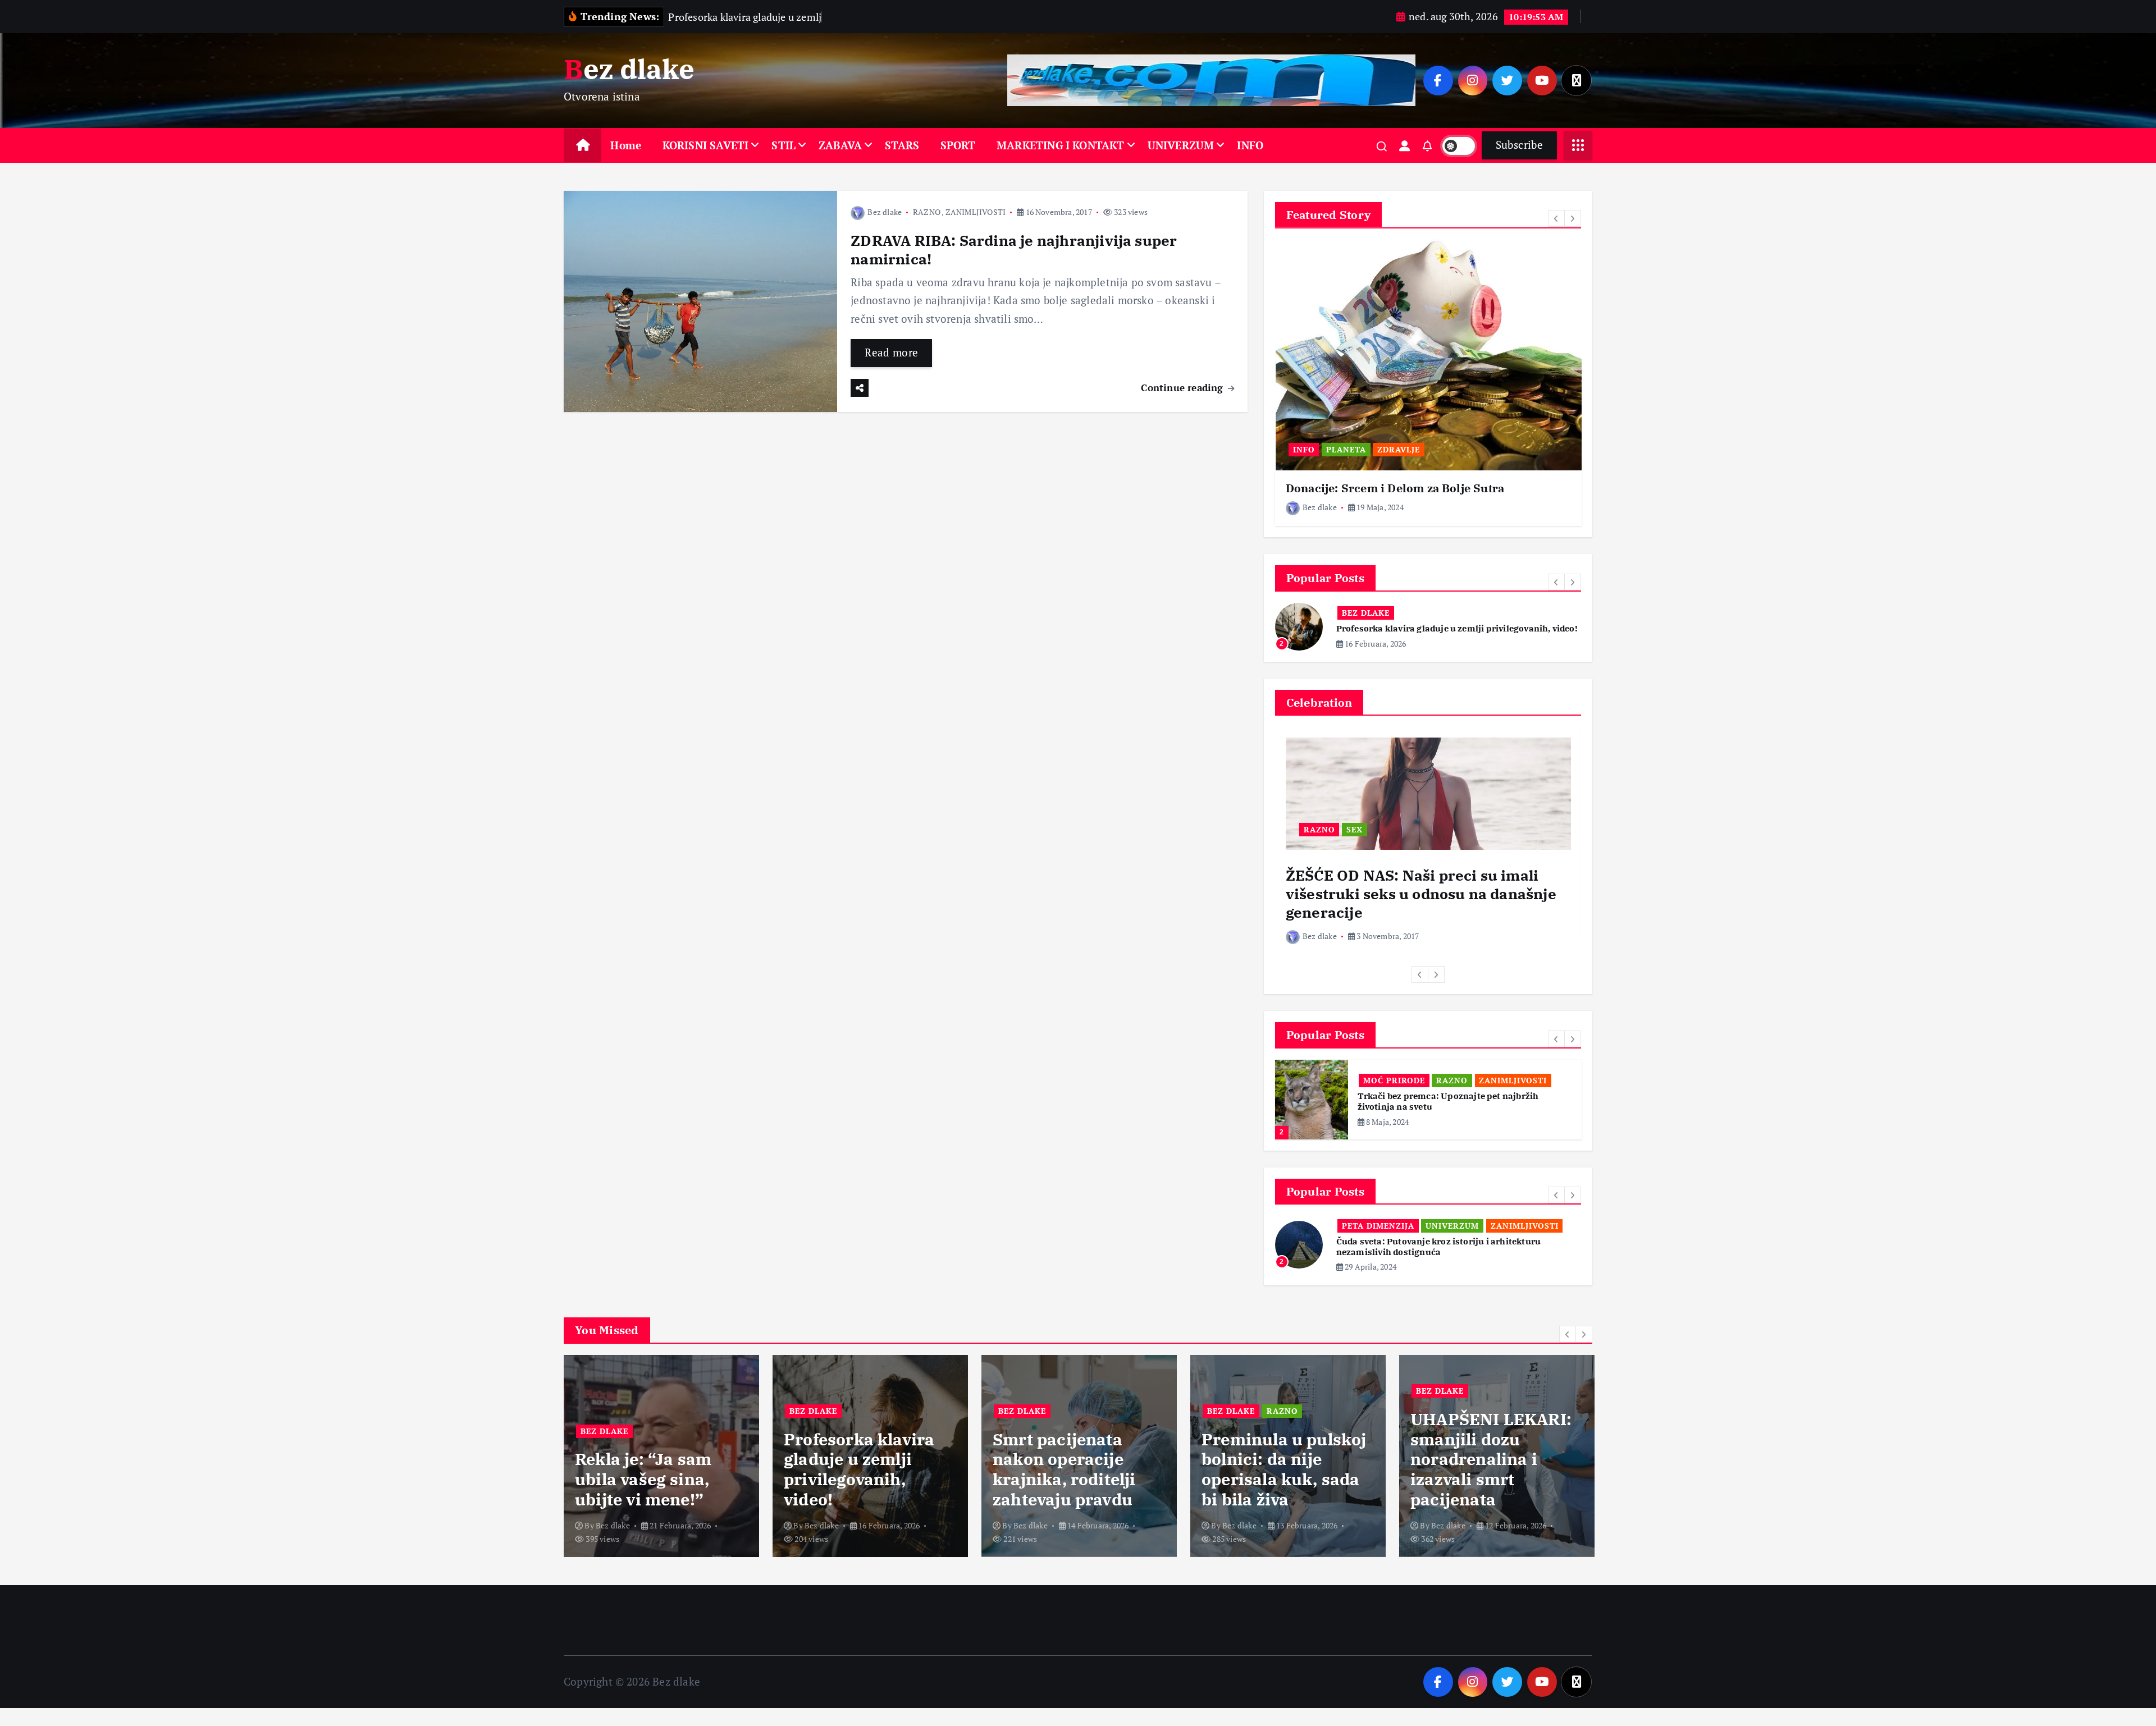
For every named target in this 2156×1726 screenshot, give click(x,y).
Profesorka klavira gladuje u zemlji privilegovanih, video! (650, 1487)
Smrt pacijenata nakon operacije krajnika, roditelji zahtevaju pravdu (855, 1487)
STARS (902, 145)
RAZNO (927, 212)
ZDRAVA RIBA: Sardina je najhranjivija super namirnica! (1014, 249)
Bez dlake (885, 212)
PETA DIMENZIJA (1378, 1254)
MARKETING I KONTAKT (1061, 145)
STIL (784, 145)
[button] (1556, 218)
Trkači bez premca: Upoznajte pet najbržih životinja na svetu (1448, 1112)
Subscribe (1519, 145)
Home (626, 145)
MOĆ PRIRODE (1394, 1091)
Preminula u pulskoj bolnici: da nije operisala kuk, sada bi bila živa (1075, 1487)
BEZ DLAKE (1429, 613)
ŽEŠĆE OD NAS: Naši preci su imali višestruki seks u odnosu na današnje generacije (1421, 904)
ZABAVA (840, 145)
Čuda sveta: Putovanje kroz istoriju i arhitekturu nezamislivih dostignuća (1438, 1276)
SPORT (958, 145)
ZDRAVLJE (1399, 449)
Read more (891, 352)
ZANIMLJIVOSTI (976, 212)
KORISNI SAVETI (706, 145)
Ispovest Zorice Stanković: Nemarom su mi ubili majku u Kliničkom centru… (1496, 1487)
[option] (1428, 383)
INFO (1250, 145)
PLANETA (1346, 449)
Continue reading (1183, 388)
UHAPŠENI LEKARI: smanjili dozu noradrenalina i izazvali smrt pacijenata (1282, 1477)
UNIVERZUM (1181, 145)
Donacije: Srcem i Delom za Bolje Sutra (1395, 488)
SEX (1355, 840)
